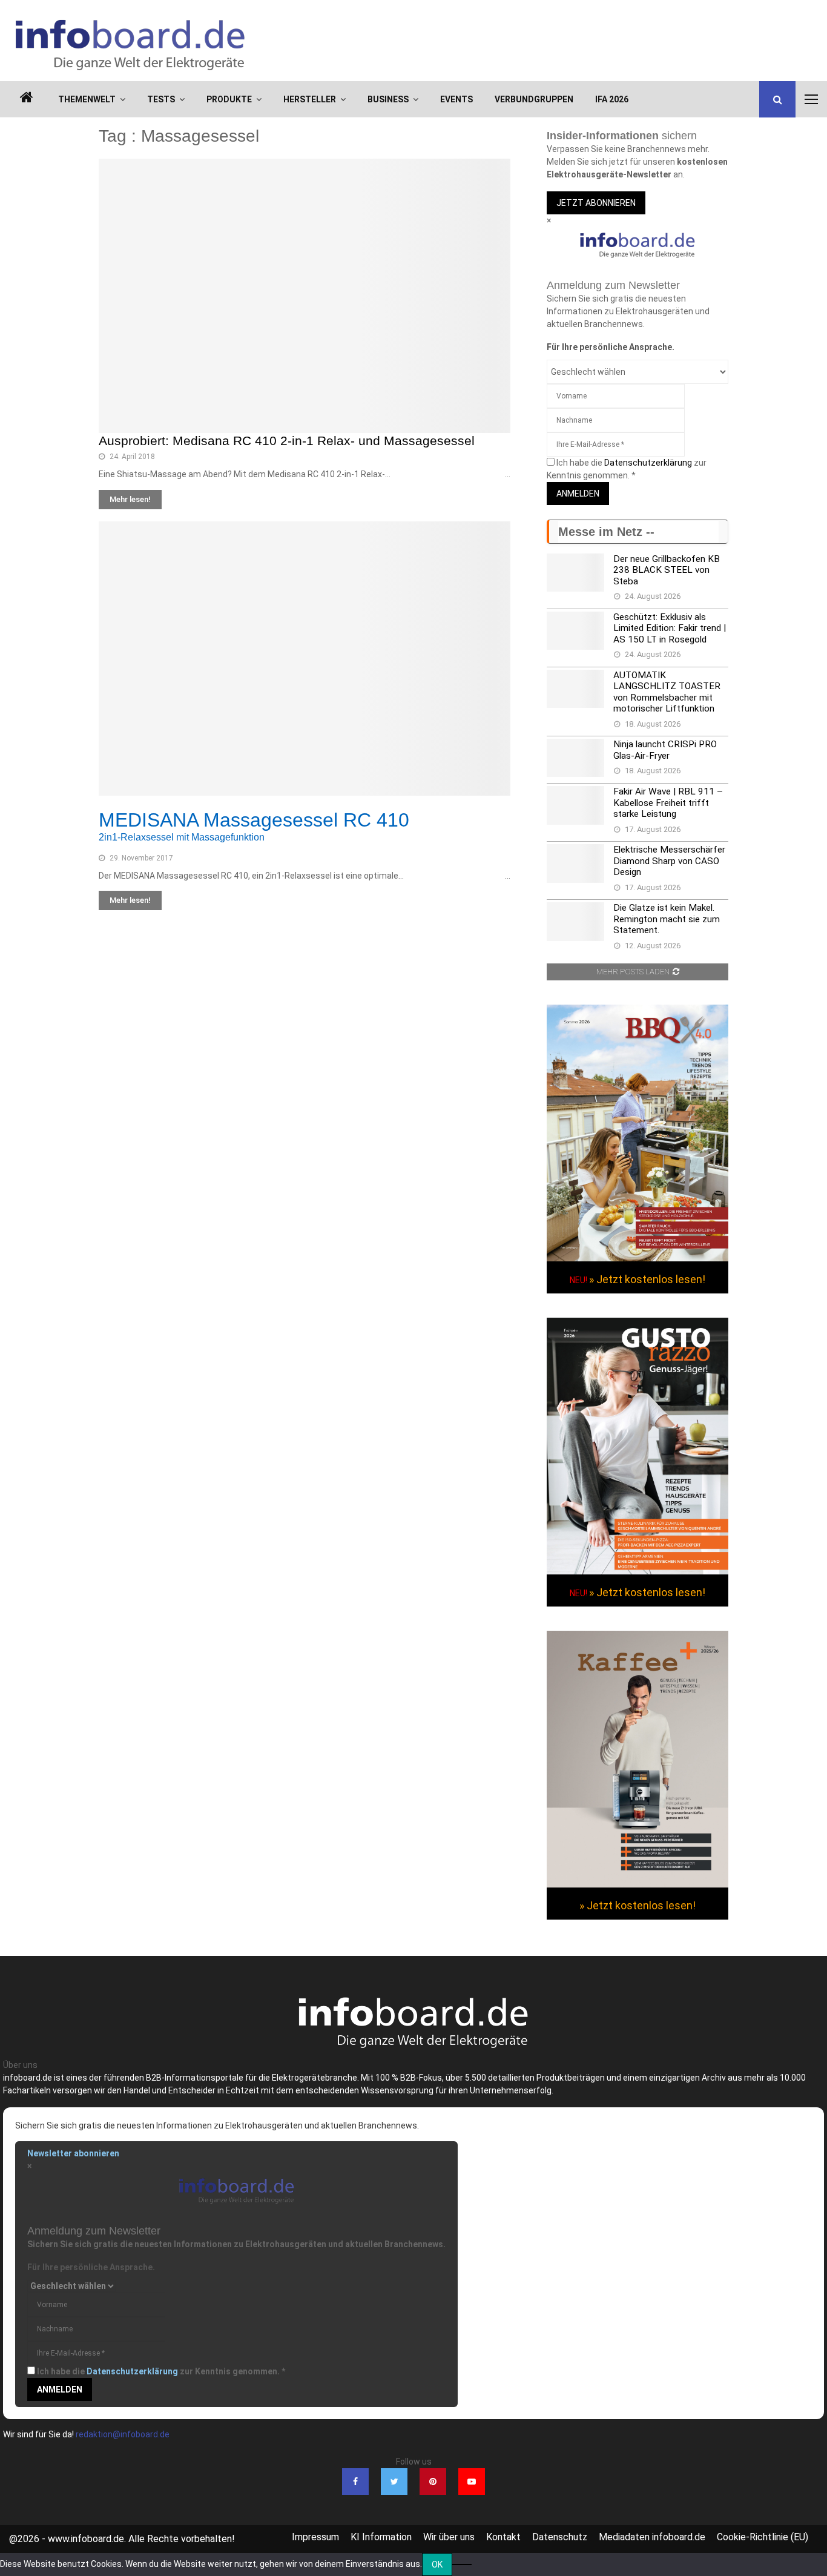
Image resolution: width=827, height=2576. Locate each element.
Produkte (229, 99)
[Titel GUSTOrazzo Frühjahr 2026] (638, 1571)
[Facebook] (355, 2482)
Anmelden (578, 494)
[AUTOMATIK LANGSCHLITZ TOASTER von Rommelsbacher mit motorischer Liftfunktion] (575, 689)
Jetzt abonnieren (596, 203)
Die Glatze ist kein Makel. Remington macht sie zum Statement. (667, 919)
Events (456, 99)
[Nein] (462, 2564)
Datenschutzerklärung (648, 463)
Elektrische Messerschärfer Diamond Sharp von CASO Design (669, 861)
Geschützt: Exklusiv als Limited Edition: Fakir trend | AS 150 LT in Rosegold (670, 628)
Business (388, 99)
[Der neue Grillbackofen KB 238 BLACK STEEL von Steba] (575, 573)
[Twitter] (394, 2482)
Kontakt (503, 2537)
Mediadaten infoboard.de (652, 2537)
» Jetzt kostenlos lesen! (647, 1279)
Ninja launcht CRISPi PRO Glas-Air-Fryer (665, 750)
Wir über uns (449, 2537)
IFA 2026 (612, 99)
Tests (161, 99)
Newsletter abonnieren (73, 2153)
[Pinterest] (433, 2482)
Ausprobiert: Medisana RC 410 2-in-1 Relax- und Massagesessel (287, 441)
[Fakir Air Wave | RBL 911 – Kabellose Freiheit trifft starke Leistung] (575, 805)
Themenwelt (87, 99)
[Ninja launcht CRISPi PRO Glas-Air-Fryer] (575, 758)
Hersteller (310, 99)
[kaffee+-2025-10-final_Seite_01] (638, 1884)
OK (437, 2564)
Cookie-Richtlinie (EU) (763, 2537)
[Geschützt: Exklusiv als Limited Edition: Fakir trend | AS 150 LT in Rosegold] (575, 631)
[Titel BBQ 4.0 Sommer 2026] (638, 1258)
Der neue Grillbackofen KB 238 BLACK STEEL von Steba (667, 570)
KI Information (381, 2537)
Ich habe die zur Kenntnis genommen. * (161, 2371)
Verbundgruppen (534, 99)
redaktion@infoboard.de (123, 2434)
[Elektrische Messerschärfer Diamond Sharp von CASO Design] (575, 863)
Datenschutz (560, 2537)
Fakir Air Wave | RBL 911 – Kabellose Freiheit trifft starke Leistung (668, 803)
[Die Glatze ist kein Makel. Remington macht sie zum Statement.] (575, 921)
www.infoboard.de (86, 2539)
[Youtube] (472, 2482)
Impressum (315, 2537)
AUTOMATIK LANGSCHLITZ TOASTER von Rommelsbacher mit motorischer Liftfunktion (667, 692)
